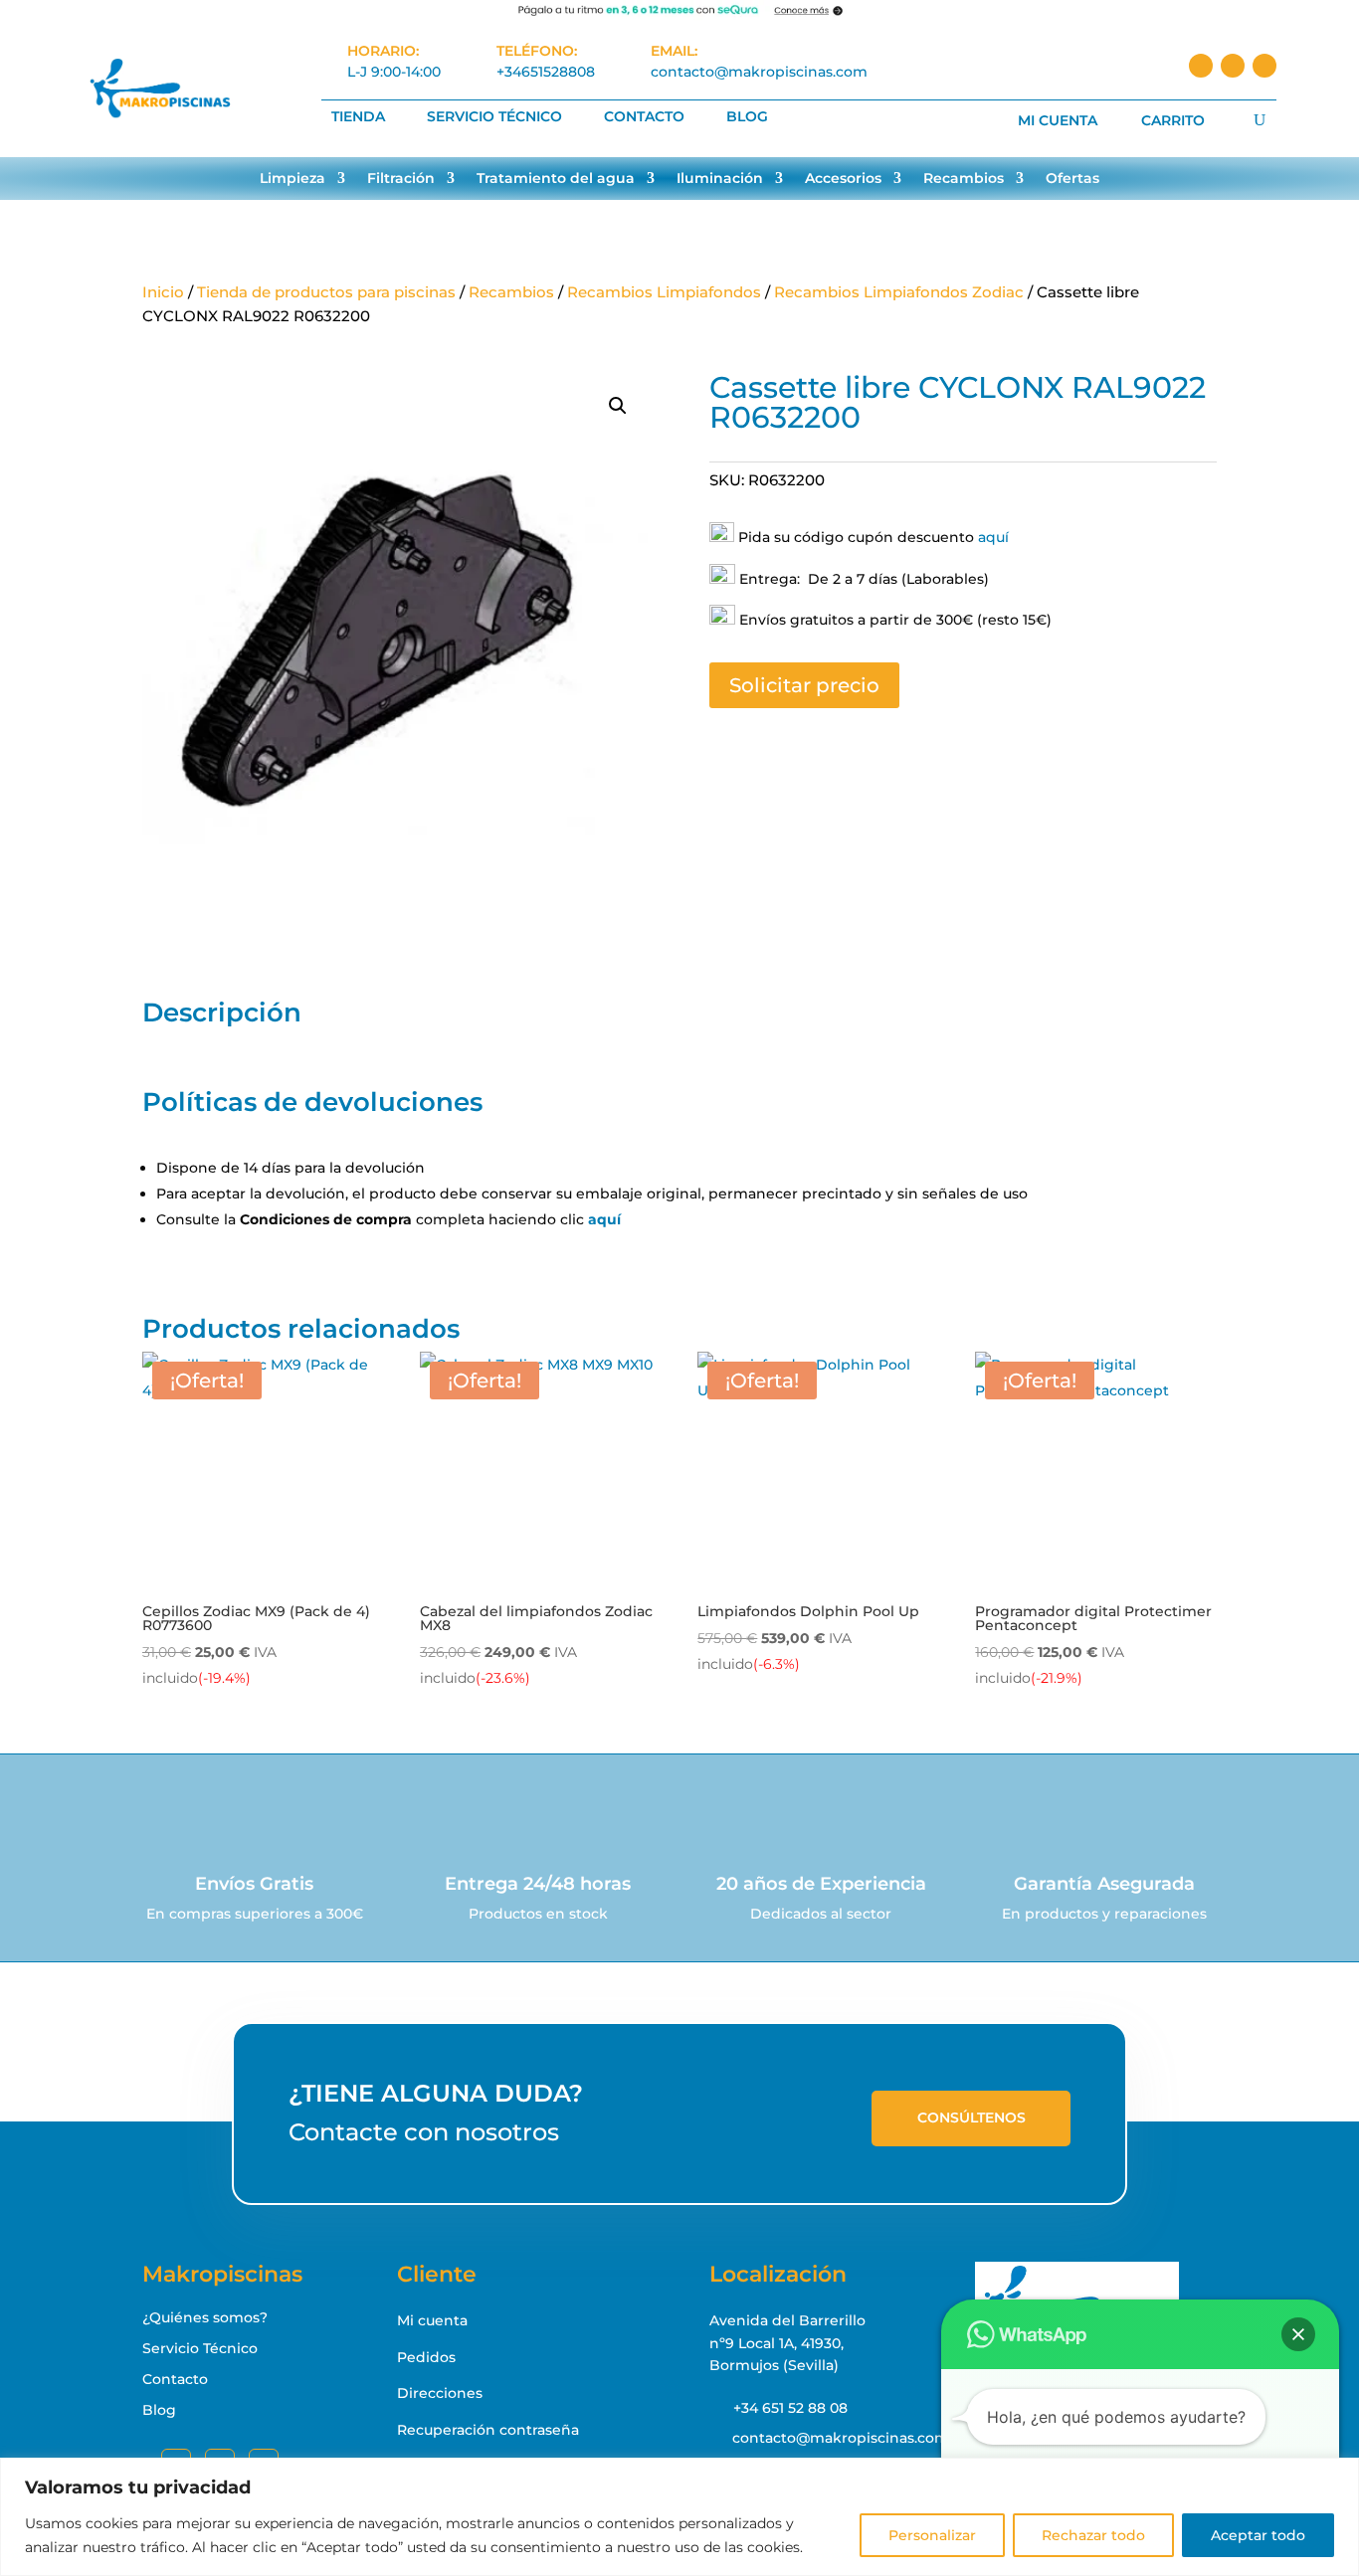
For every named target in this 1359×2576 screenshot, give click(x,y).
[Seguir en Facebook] (1201, 66)
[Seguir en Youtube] (1264, 66)
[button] (618, 406)
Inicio (163, 292)
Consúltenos (971, 2117)
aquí (993, 537)
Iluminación (720, 179)
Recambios (964, 179)
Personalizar (932, 2535)
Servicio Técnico (494, 117)
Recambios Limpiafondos (664, 292)
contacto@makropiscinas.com (759, 72)
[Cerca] (1338, 2475)
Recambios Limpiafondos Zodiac (899, 292)
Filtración (401, 179)
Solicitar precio (804, 685)
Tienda (358, 117)
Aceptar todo (1258, 2535)
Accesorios (843, 179)
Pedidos (426, 2357)
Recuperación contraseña (488, 2430)
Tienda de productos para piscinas (326, 292)
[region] (679, 2517)
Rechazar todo (1093, 2535)
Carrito (1173, 121)
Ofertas (1072, 179)
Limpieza (292, 179)
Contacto (644, 117)
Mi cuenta (1058, 121)
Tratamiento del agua (556, 179)
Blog (747, 117)
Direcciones (440, 2393)
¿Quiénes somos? (205, 2317)
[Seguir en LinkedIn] (1233, 66)
